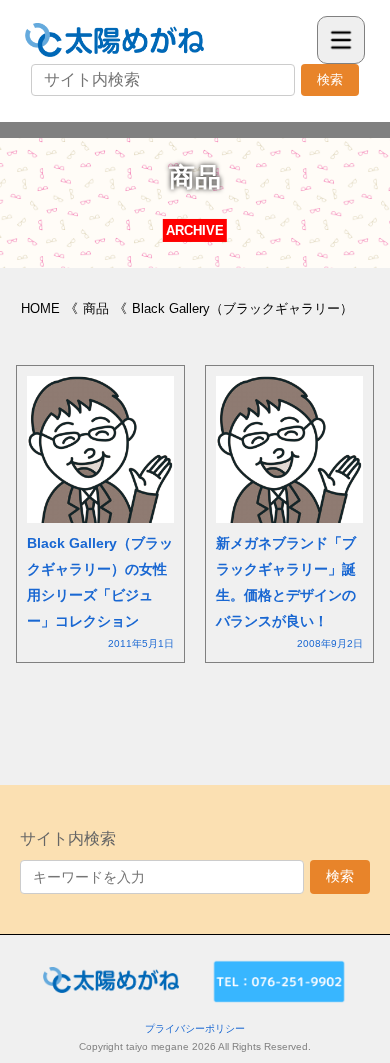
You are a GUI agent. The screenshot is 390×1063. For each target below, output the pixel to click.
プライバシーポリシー (195, 1028)
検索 (330, 79)
